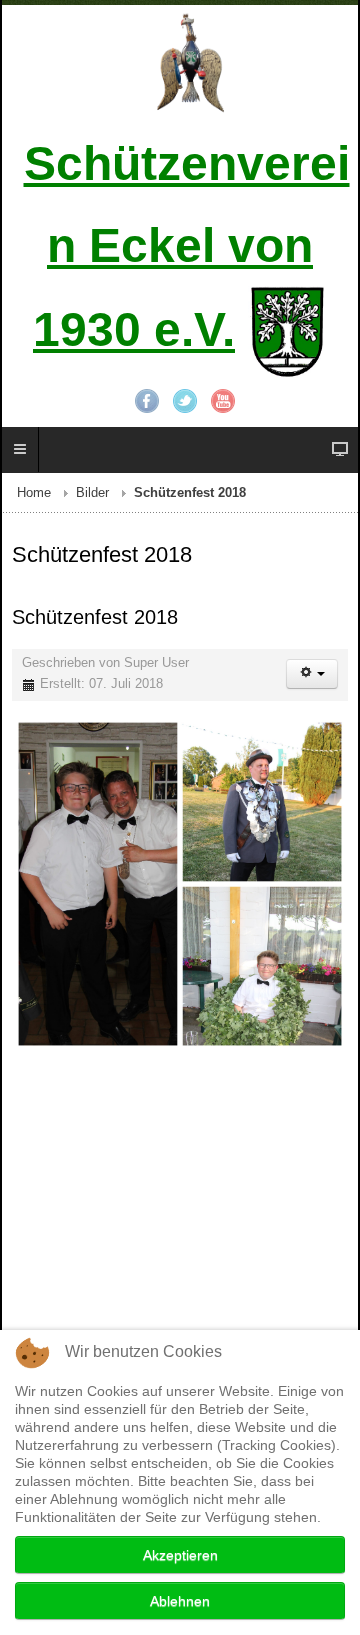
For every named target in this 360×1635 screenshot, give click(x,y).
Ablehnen (180, 1601)
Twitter (185, 401)
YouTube (223, 401)
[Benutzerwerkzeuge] (312, 674)
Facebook (147, 401)
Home (34, 493)
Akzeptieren (180, 1555)
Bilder (92, 493)
